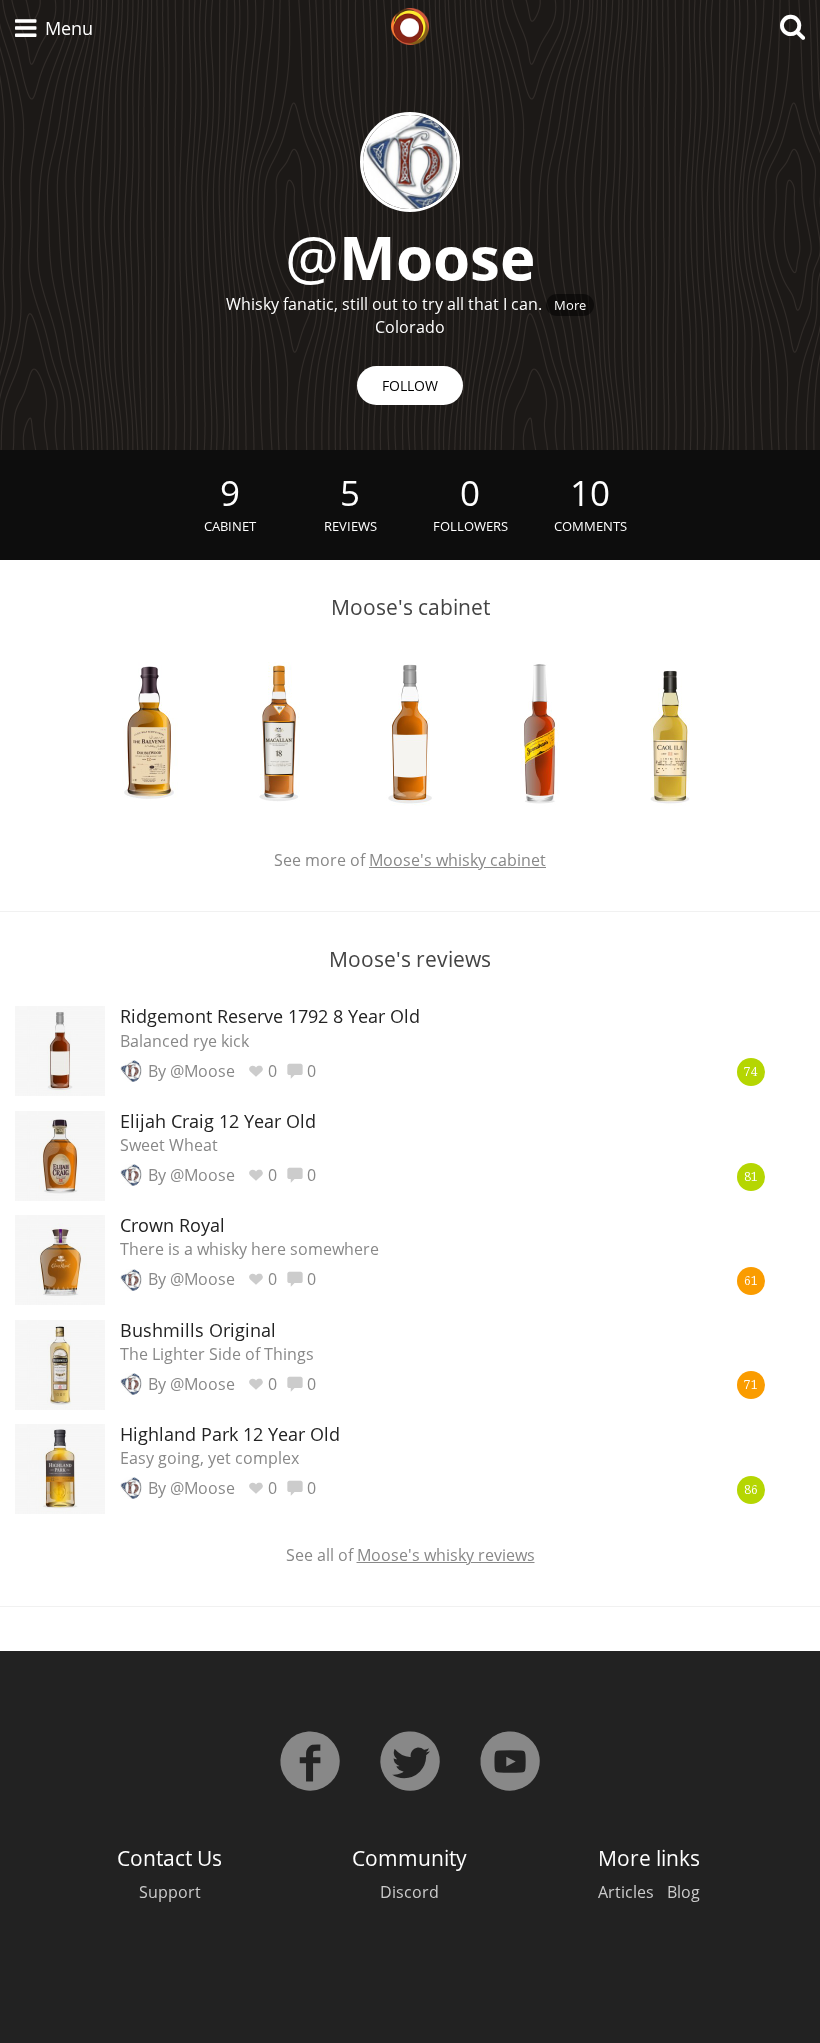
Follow (410, 385)
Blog (683, 1892)
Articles (626, 1892)
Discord (409, 1892)
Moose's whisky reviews (446, 1555)
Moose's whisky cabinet (457, 860)
